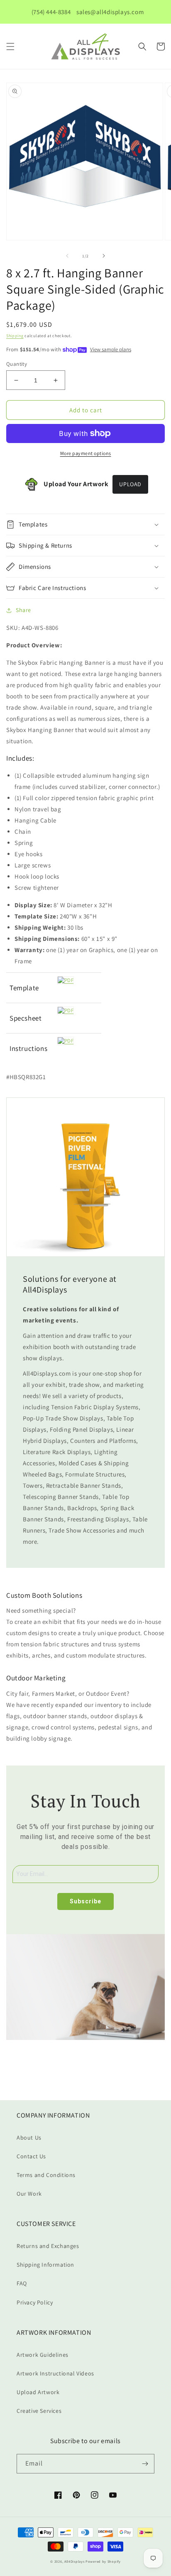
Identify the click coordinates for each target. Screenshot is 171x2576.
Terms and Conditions (46, 2175)
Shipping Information (45, 2265)
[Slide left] (67, 256)
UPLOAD (130, 484)
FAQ (22, 2283)
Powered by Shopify (103, 2561)
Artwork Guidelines (43, 2355)
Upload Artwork (38, 2392)
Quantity (17, 364)
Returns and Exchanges (48, 2246)
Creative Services (39, 2411)
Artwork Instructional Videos (55, 2373)
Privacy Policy (35, 2302)
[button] (10, 47)
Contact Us (31, 2156)
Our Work (29, 2194)
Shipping (15, 336)
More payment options (86, 453)
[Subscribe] (145, 2464)
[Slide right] (104, 256)
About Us (29, 2138)
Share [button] (23, 610)
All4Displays (74, 2561)
